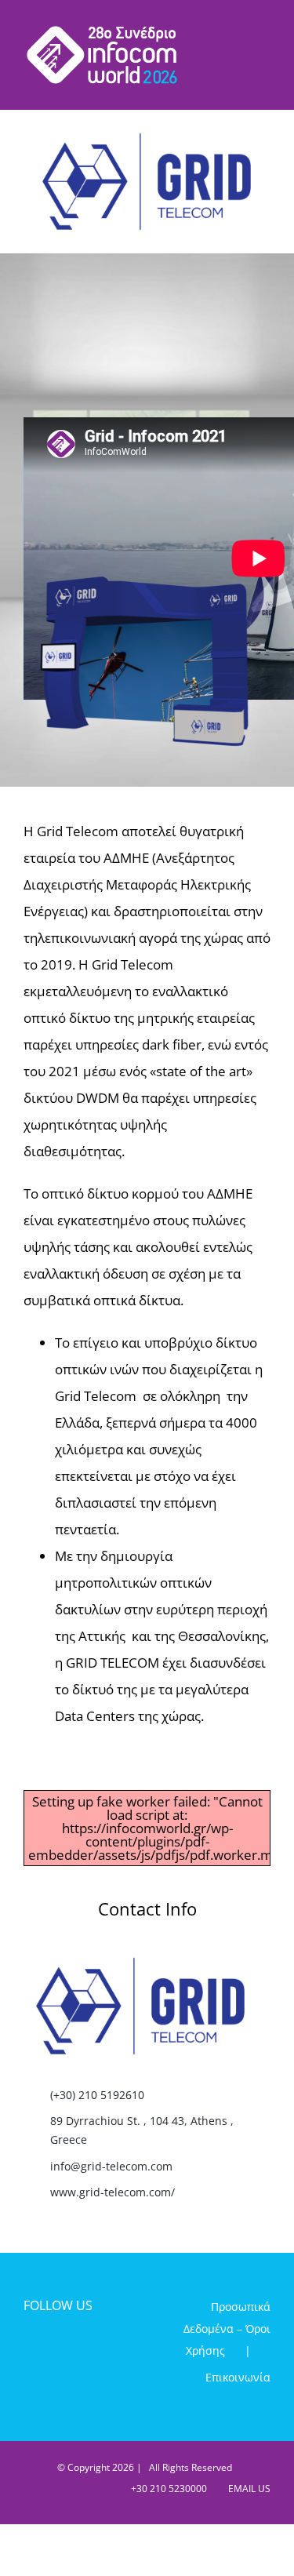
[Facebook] (31, 2349)
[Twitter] (58, 2349)
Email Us (247, 2489)
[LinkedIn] (84, 2349)
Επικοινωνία (238, 2377)
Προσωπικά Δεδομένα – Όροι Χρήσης (227, 2329)
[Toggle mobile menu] (264, 32)
